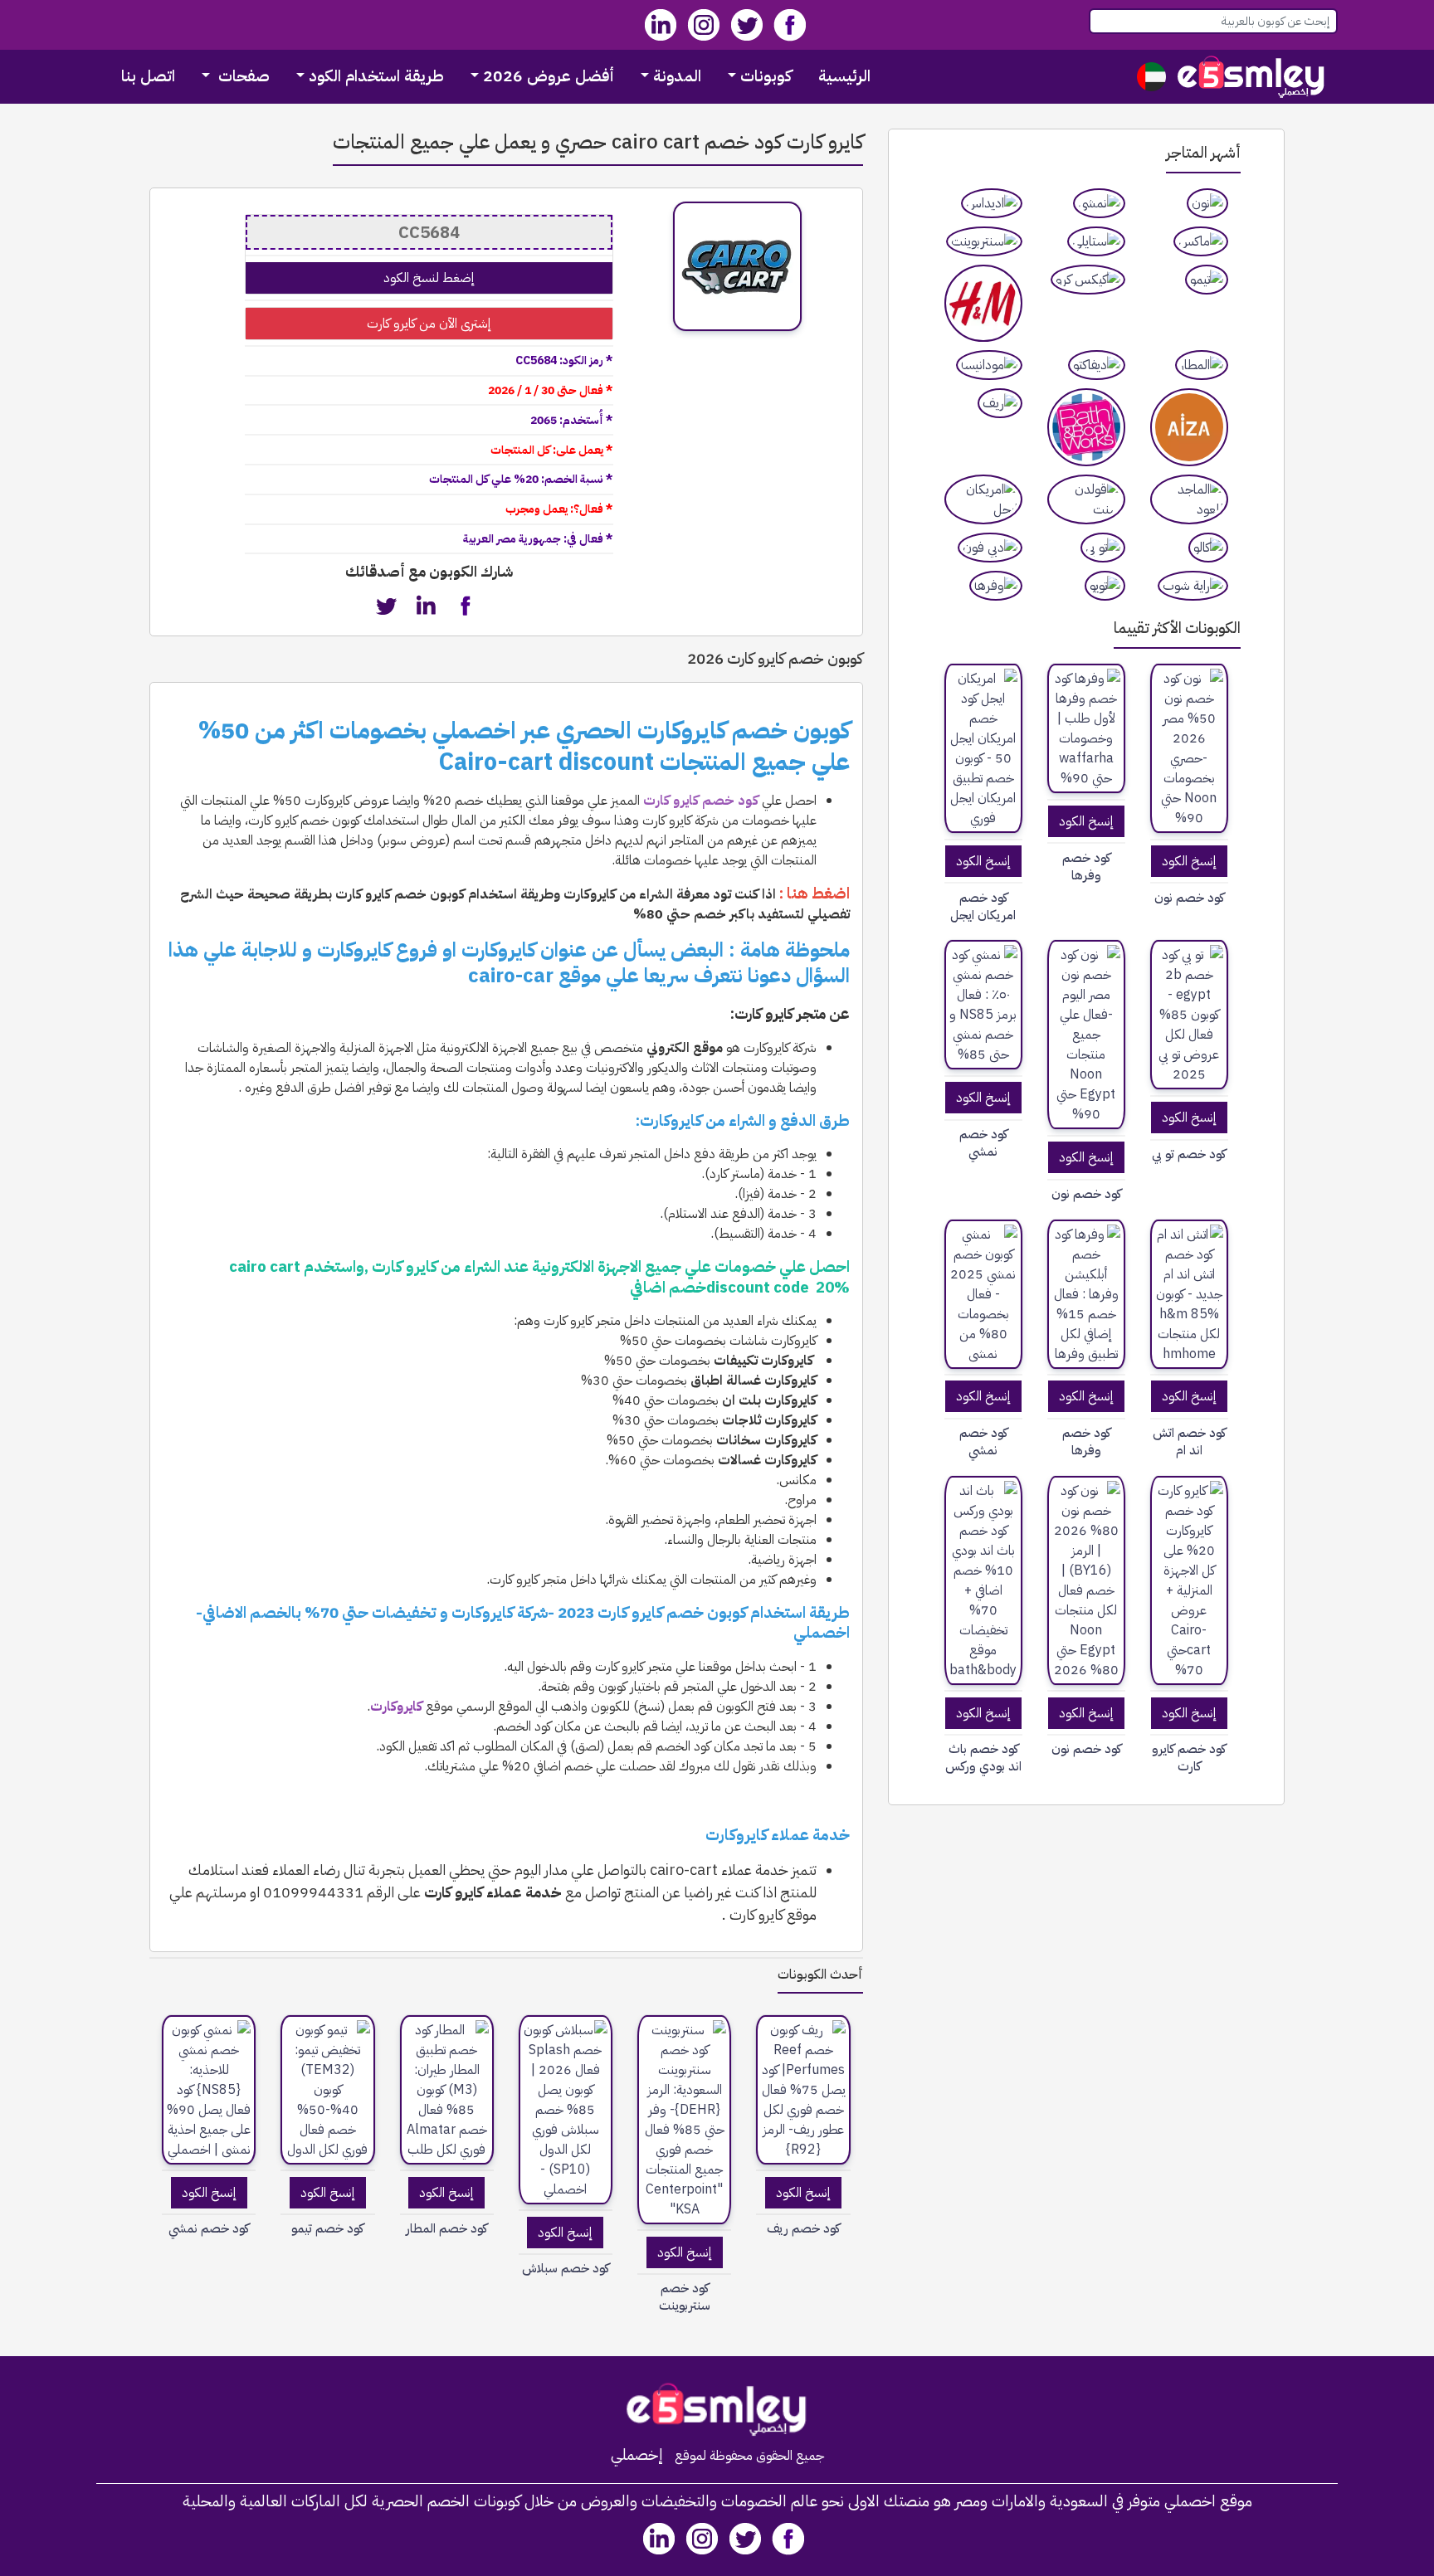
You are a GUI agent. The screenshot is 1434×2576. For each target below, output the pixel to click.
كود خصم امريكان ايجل (983, 907)
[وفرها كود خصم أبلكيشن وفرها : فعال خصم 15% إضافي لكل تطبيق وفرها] (1086, 1294)
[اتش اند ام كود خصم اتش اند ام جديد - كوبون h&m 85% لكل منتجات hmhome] (1189, 1294)
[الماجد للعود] (1189, 499)
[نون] (1207, 203)
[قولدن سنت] (1086, 499)
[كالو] (1208, 548)
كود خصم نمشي (983, 1143)
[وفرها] (996, 586)
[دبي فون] (990, 548)
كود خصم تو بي (1189, 1154)
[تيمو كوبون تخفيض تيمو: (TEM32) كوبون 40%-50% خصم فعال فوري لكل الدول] (327, 2090)
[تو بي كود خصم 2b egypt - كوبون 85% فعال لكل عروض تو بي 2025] (1189, 1015)
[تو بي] (1103, 548)
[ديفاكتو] (1097, 365)
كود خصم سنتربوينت (685, 2297)
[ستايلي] (1096, 241)
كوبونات (766, 76)
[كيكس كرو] (1088, 280)
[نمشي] (1099, 203)
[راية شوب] (1193, 586)
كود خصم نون (1189, 898)
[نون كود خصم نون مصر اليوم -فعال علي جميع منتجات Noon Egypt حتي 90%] (1086, 1035)
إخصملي (637, 2455)
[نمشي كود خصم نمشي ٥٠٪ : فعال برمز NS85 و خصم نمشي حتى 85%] (983, 1005)
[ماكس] (1201, 241)
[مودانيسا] (989, 365)
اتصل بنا (148, 76)
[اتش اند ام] (983, 304)
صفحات (242, 76)
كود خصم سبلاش (566, 2269)
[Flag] (1151, 77)
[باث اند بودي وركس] (1086, 427)
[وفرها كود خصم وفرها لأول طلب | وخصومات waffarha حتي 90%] (1086, 728)
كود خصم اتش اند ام (1189, 1442)
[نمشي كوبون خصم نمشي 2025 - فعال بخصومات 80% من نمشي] (983, 1294)
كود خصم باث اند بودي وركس (983, 1758)
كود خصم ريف (803, 2229)
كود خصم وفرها (1086, 867)
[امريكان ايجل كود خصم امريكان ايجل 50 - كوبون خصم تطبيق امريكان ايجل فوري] (983, 748)
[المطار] (1202, 365)
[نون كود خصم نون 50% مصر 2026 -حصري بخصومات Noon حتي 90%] (1189, 748)
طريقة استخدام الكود (376, 76)
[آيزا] (1189, 427)
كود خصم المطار (446, 2229)
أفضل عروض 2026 (549, 76)
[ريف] (1000, 403)
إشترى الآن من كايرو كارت (429, 324)
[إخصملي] (1251, 77)
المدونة (677, 76)
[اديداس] (992, 203)
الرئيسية (844, 76)
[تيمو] (1207, 280)
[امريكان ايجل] (983, 499)
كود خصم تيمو (327, 2229)
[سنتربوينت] (984, 241)
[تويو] (1105, 586)
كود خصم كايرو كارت (1189, 1758)
